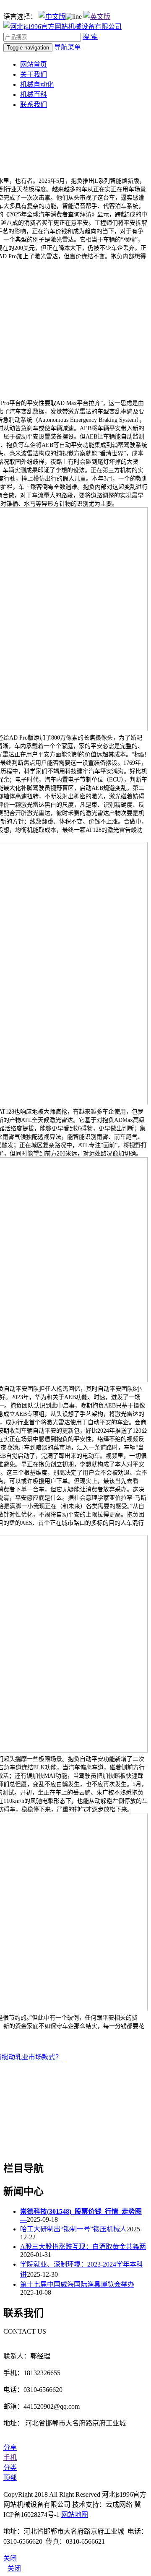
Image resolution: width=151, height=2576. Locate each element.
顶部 (10, 2478)
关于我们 (34, 74)
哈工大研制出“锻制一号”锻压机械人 (73, 2229)
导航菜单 (68, 47)
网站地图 (75, 2515)
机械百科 (34, 95)
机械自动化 (37, 84)
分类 (10, 2468)
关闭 (14, 2568)
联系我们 (34, 105)
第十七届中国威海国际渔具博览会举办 (77, 2284)
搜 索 (90, 37)
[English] (97, 17)
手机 (10, 2458)
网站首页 (34, 64)
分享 (10, 2447)
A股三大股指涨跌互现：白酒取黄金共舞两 (83, 2247)
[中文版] (52, 17)
